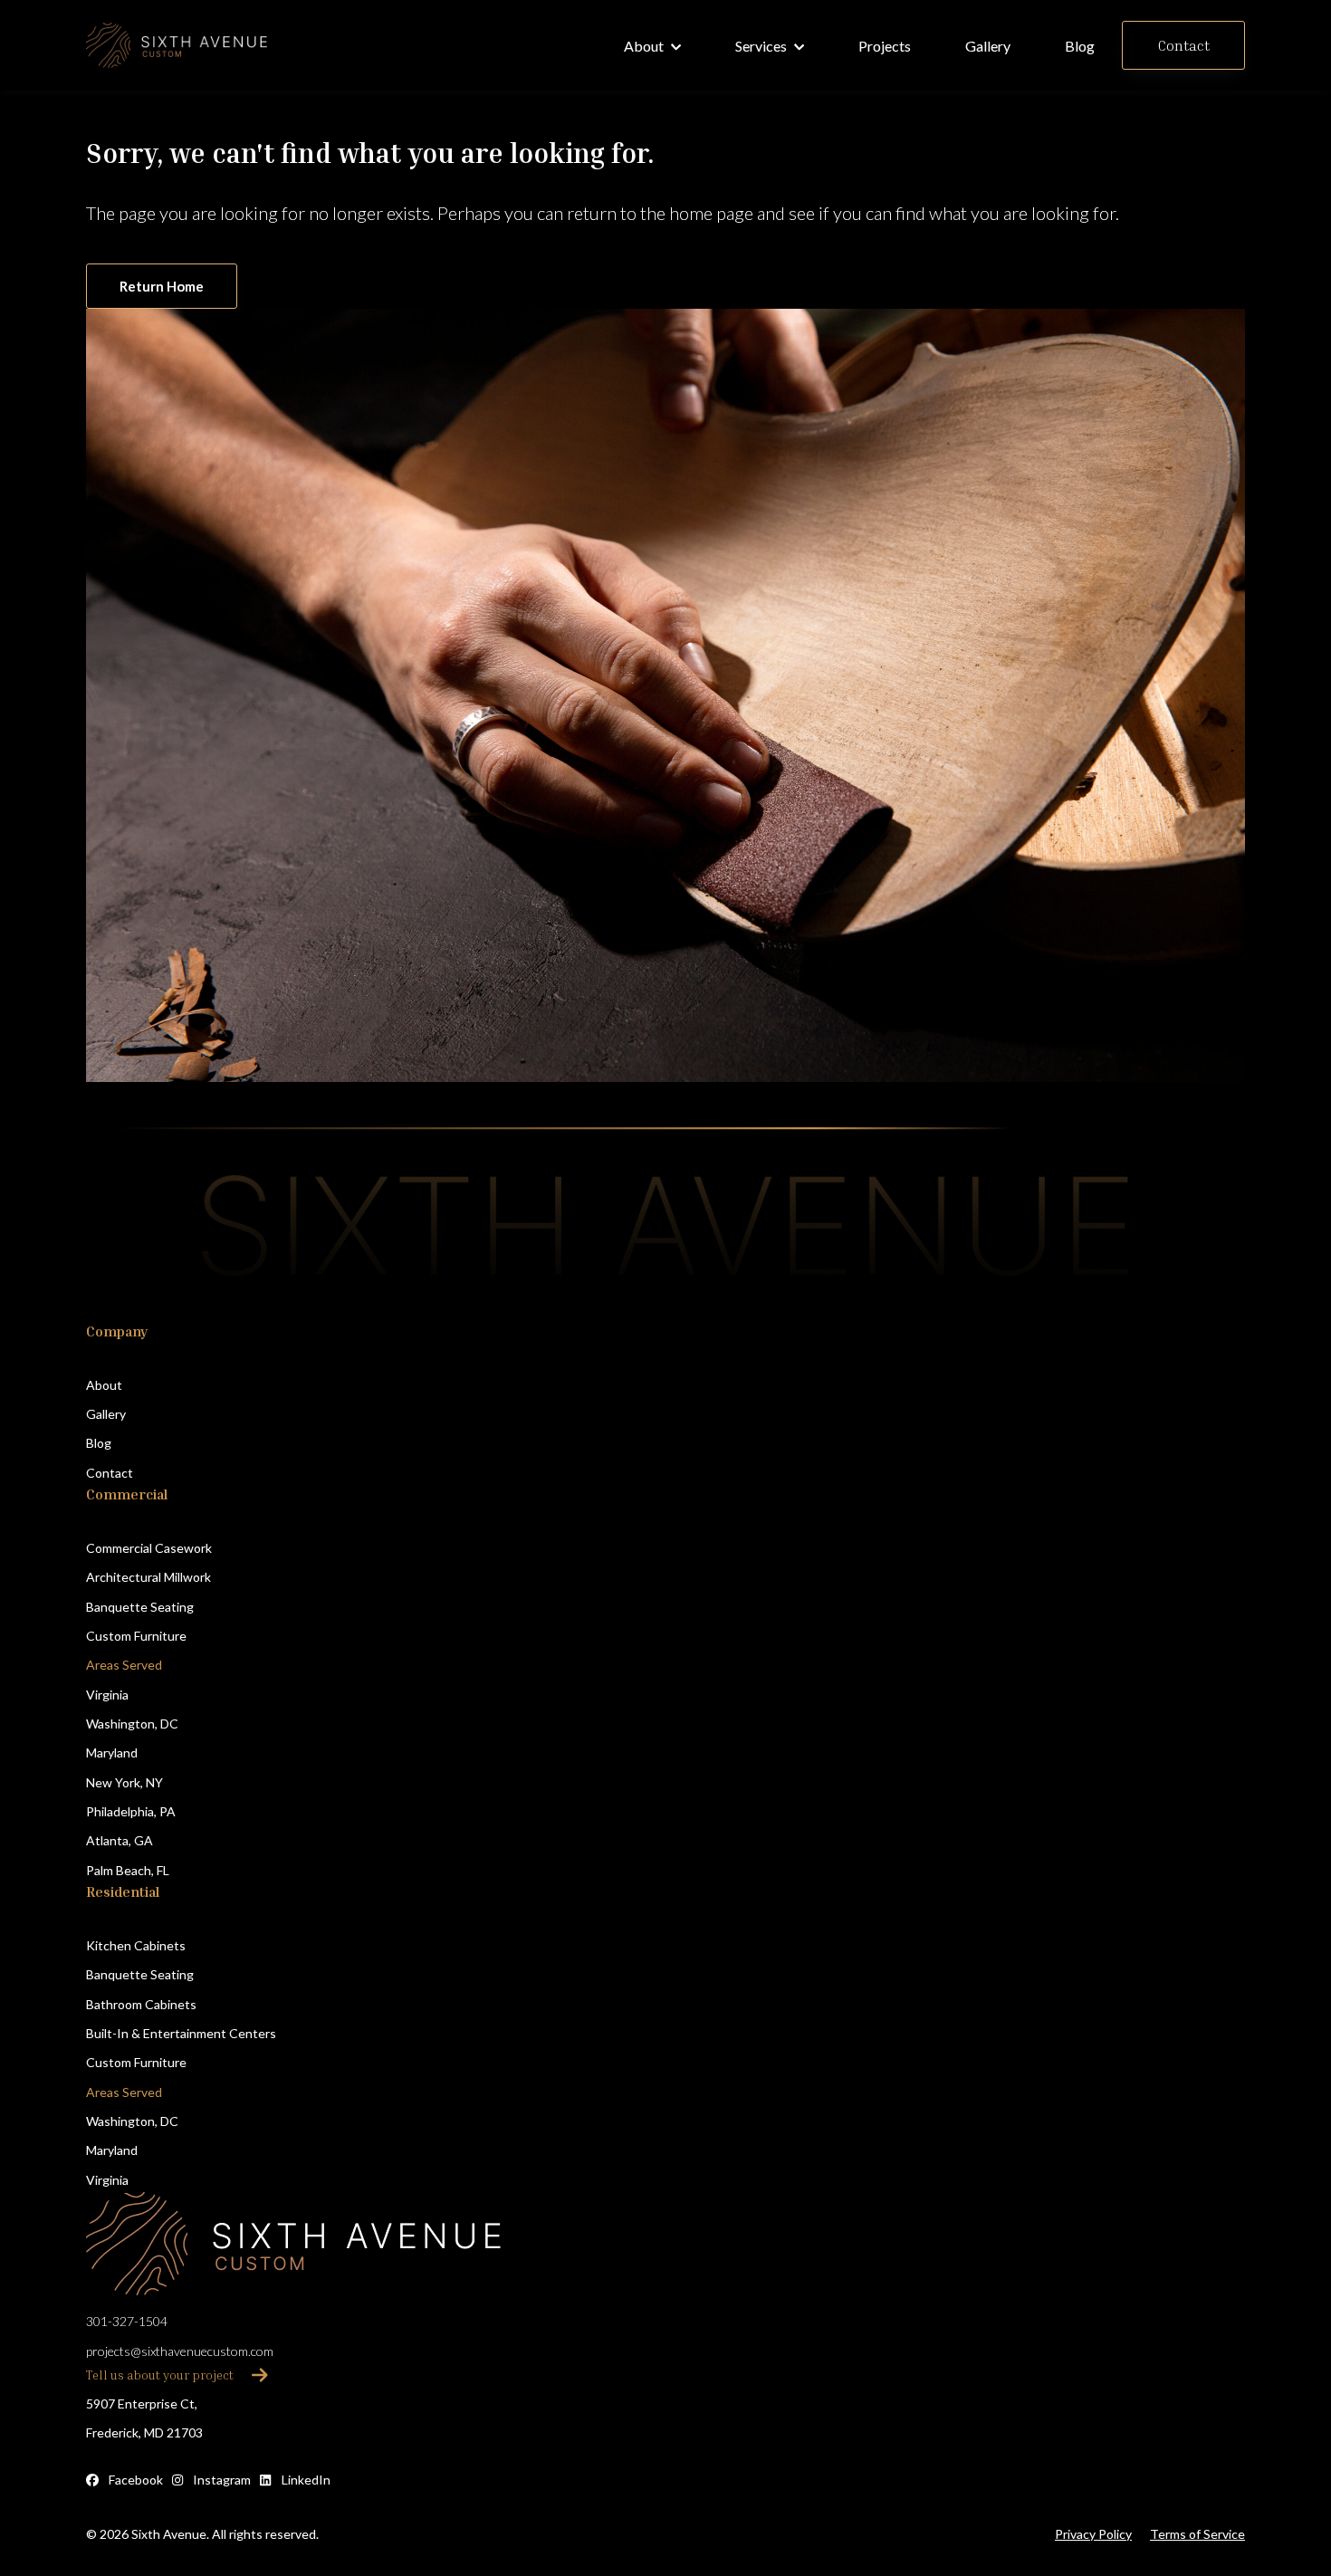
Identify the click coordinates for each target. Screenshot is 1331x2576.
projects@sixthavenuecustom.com (180, 2351)
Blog (99, 1443)
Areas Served (124, 1665)
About (104, 1385)
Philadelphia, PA (131, 1811)
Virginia (107, 1695)
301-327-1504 (127, 2321)
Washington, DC (132, 1724)
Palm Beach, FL (128, 1870)
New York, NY (124, 1782)
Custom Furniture (136, 1636)
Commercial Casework (149, 1548)
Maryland (112, 1752)
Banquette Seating (140, 1607)
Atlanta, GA (120, 1840)
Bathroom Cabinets (141, 2004)
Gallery (106, 1414)
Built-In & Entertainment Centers (181, 2033)
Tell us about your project (160, 2375)
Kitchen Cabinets (136, 1945)
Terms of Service (1197, 2534)
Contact (110, 1473)
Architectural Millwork (148, 1577)
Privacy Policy (1093, 2534)
